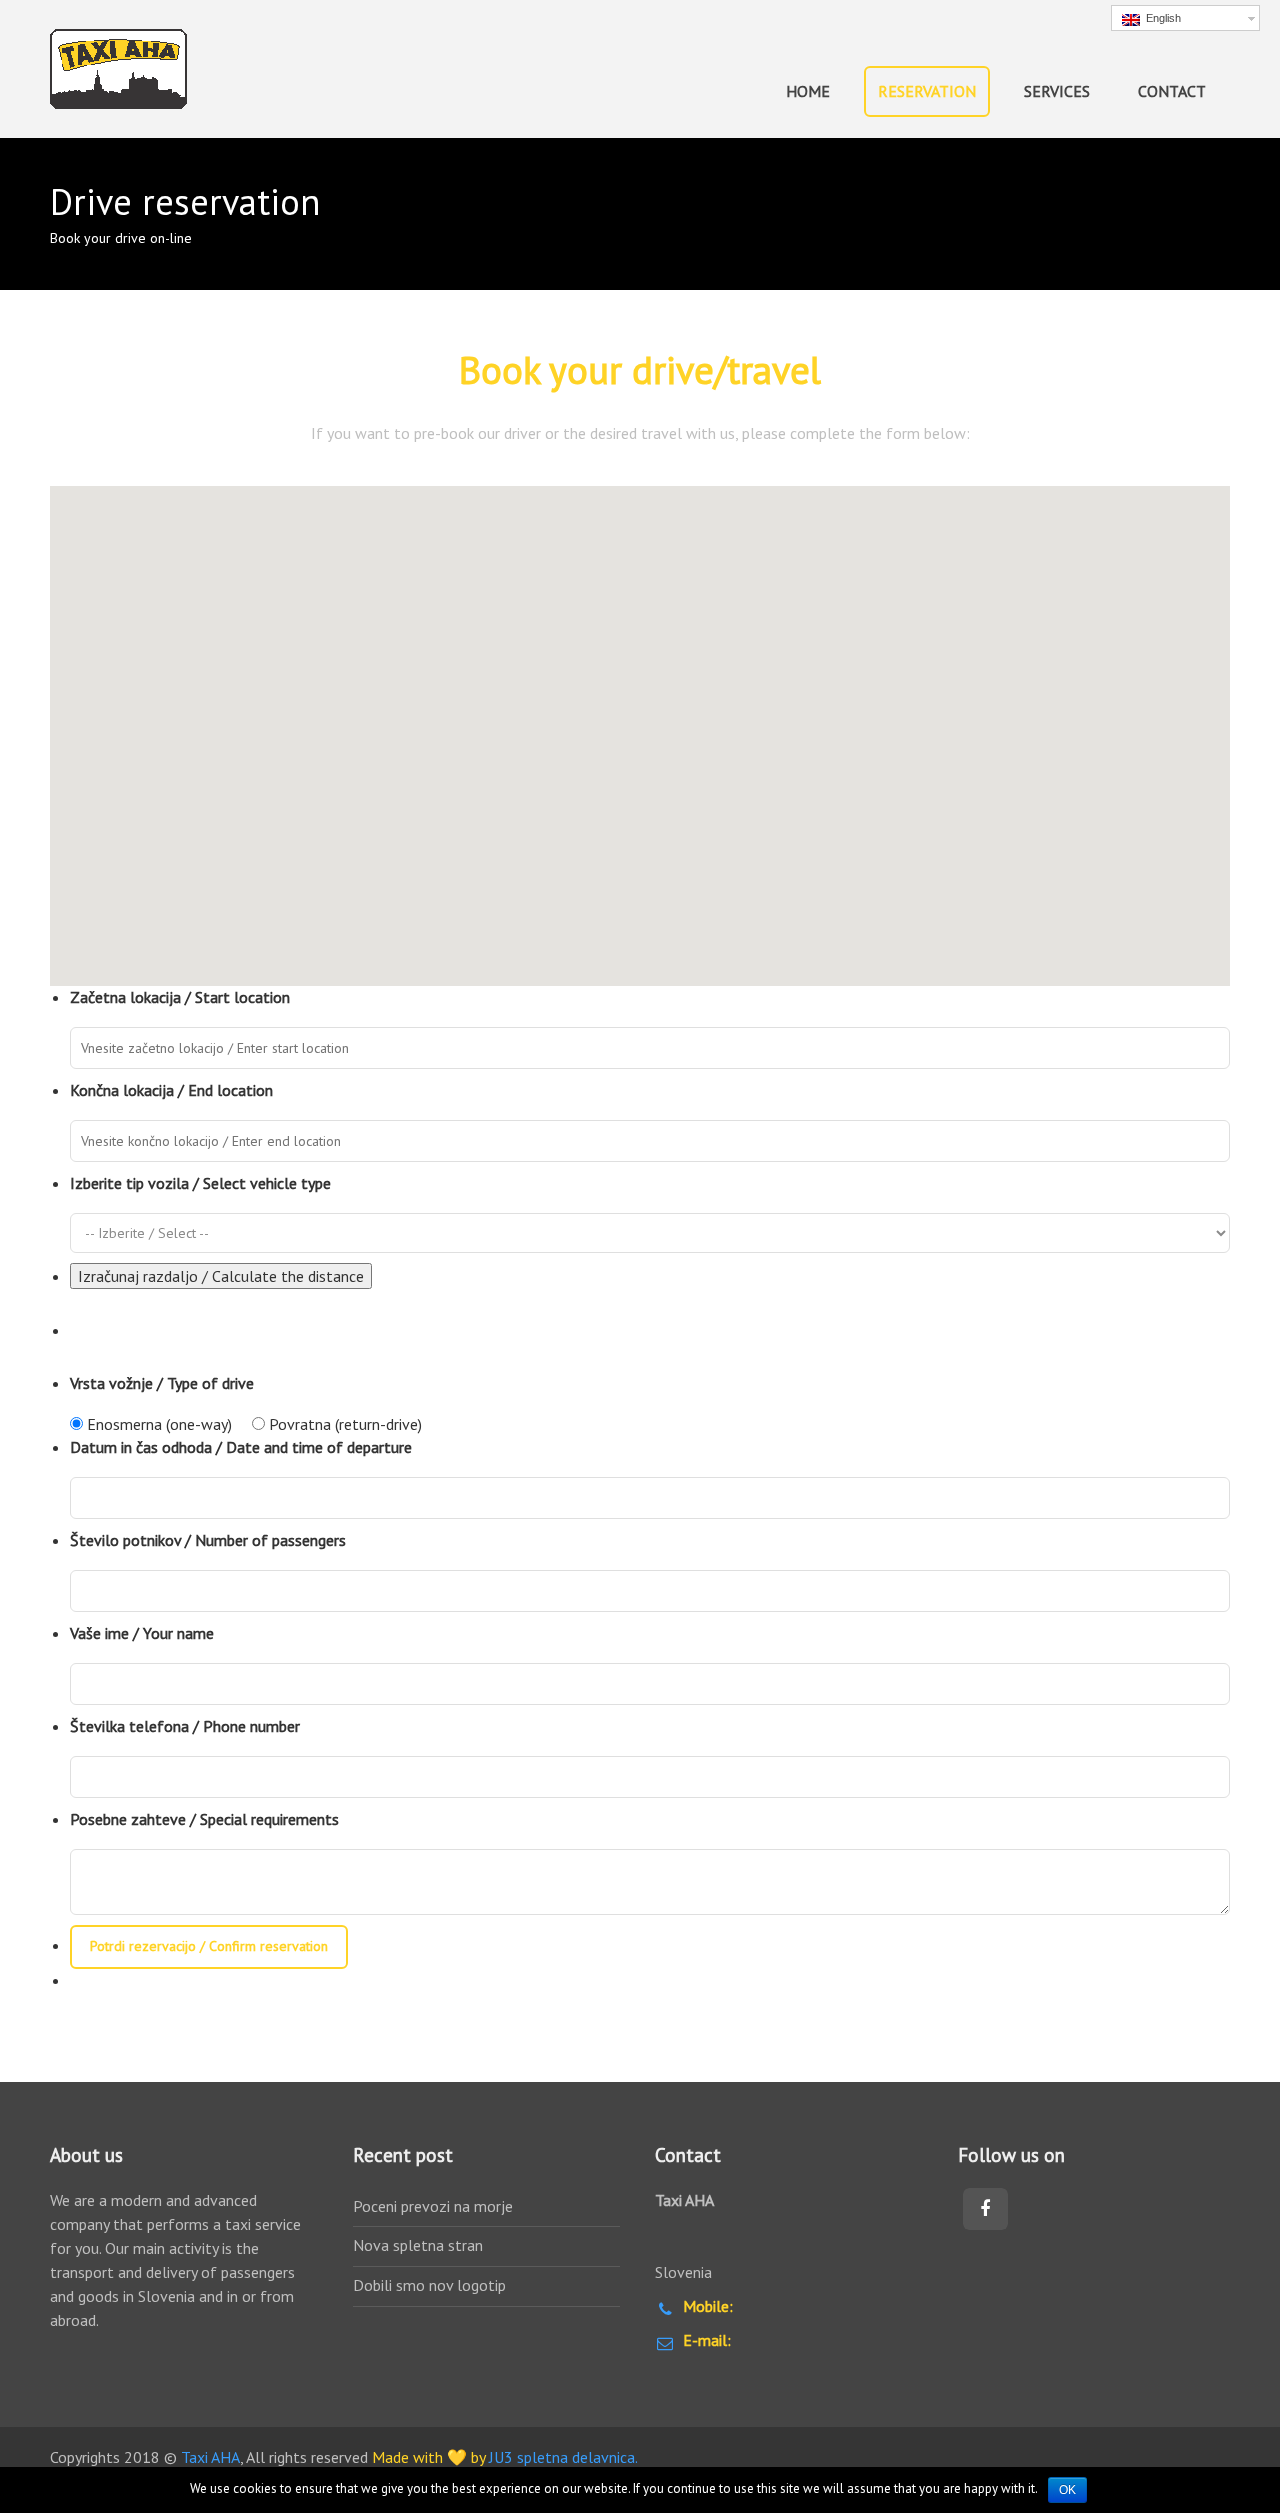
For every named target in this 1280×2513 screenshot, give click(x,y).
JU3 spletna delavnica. (563, 2457)
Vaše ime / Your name (142, 1633)
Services (1057, 91)
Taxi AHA (210, 2457)
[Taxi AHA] (118, 69)
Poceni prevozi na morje (433, 2206)
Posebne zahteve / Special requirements (204, 1819)
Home (808, 91)
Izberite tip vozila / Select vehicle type (200, 1183)
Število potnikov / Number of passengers (208, 1540)
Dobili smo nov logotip (429, 2285)
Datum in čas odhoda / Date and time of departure (241, 1447)
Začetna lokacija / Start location (180, 997)
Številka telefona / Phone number (185, 1726)
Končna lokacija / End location (171, 1090)
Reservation (927, 91)
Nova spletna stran (418, 2245)
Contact (1172, 91)
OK (1067, 2490)
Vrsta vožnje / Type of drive (162, 1383)
